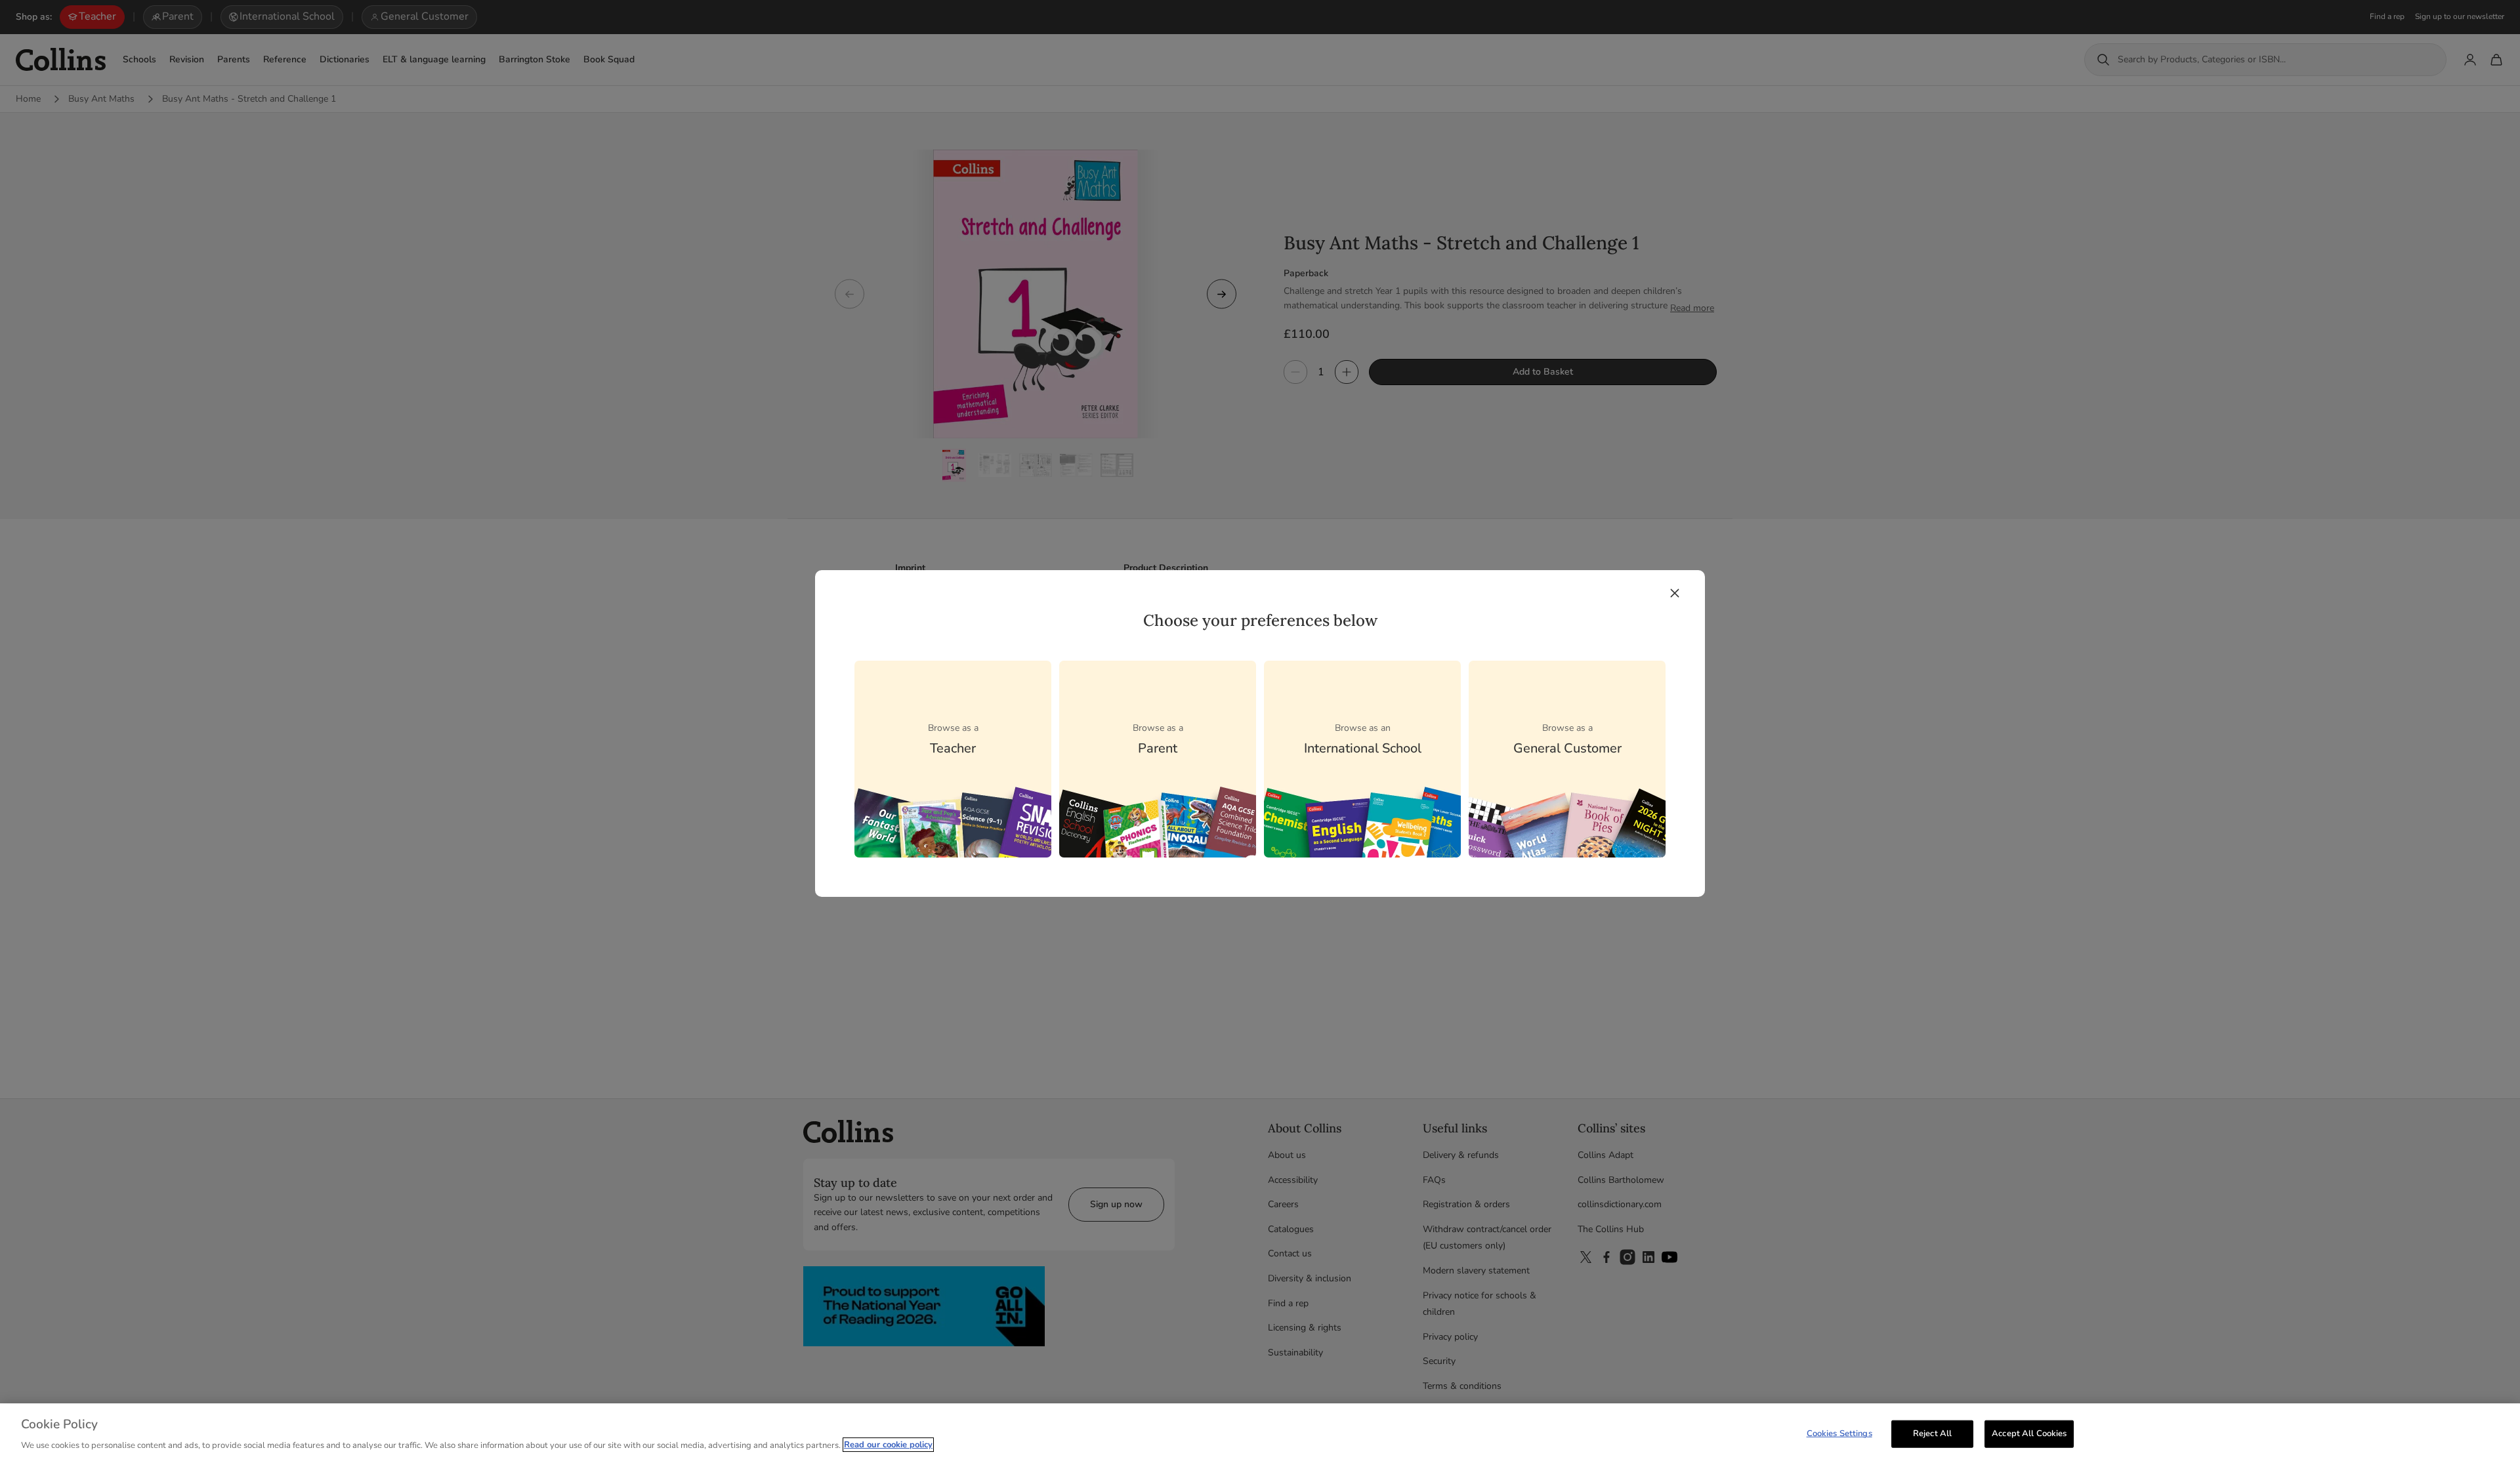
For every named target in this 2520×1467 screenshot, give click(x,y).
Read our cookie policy (888, 1445)
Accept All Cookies (2029, 1434)
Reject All (1932, 1434)
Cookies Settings (1839, 1434)
